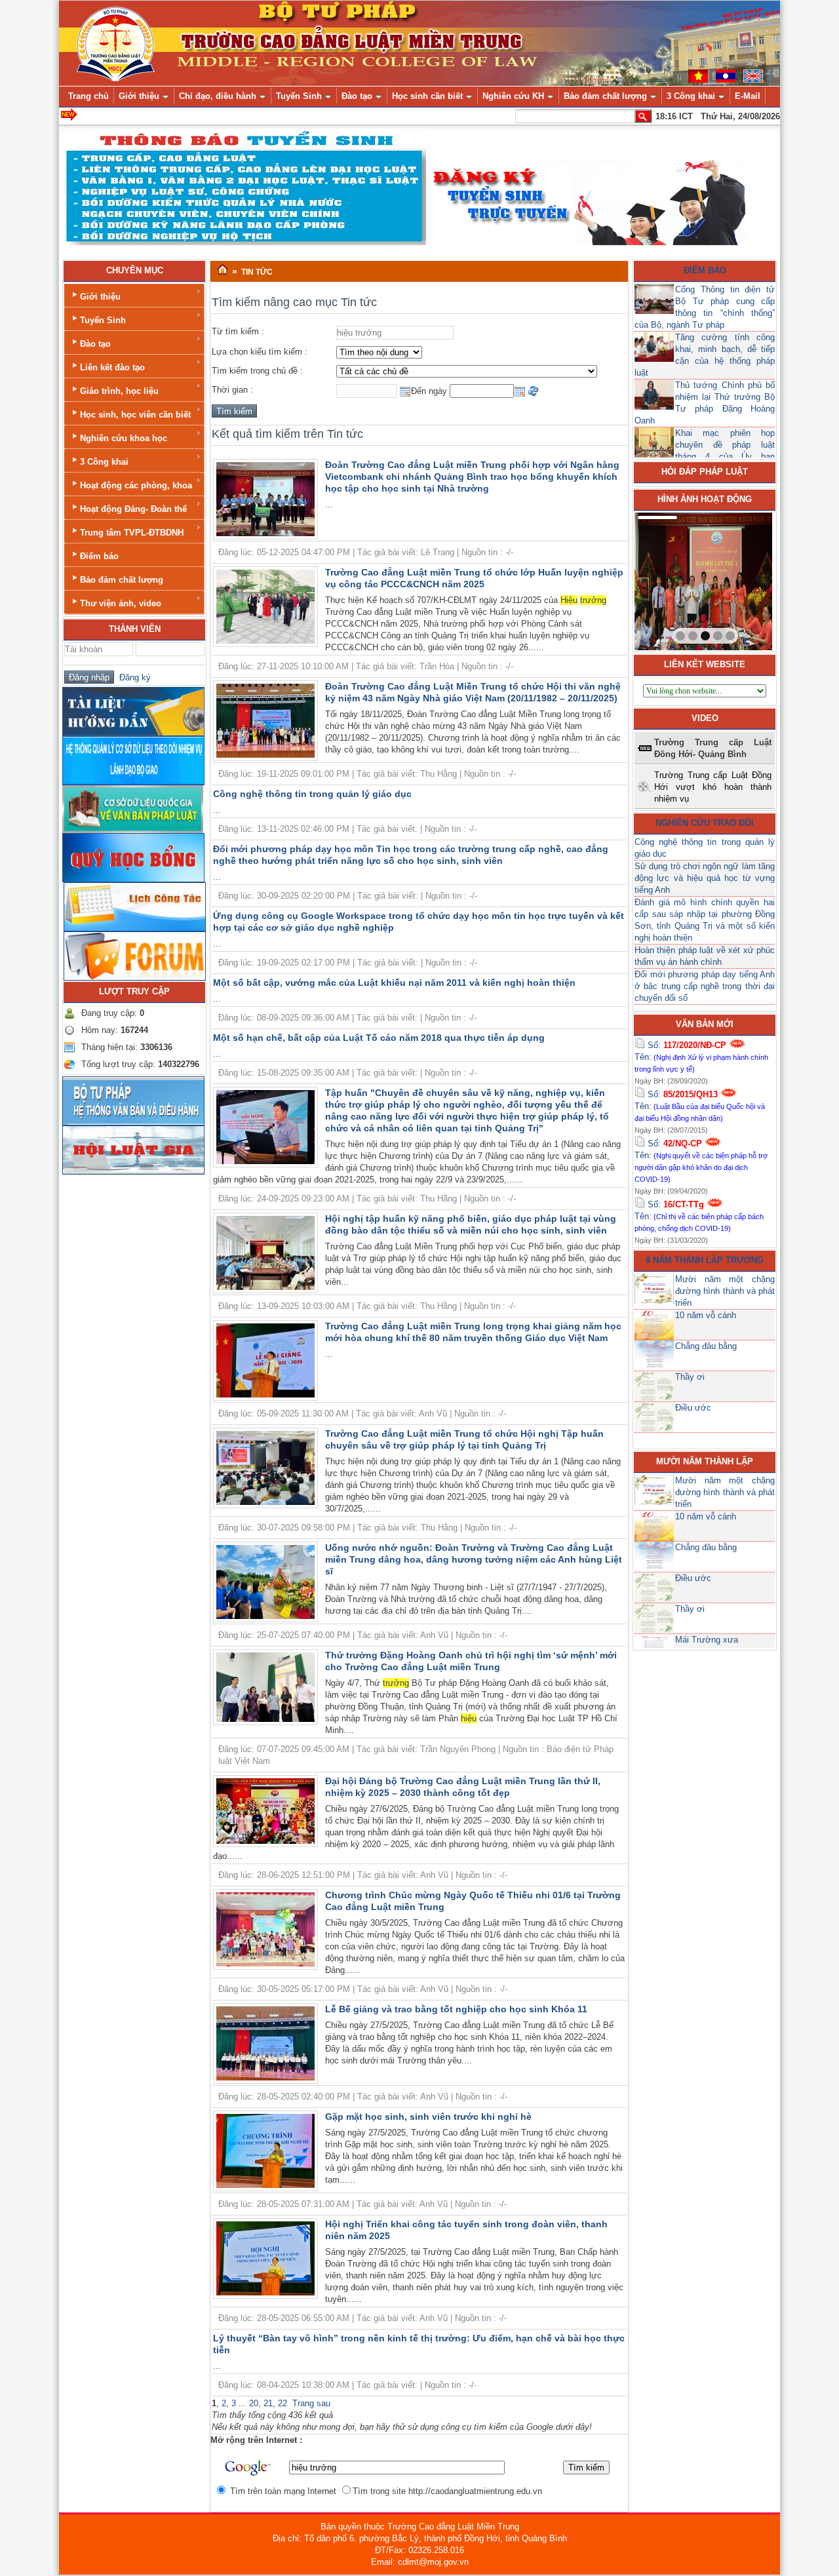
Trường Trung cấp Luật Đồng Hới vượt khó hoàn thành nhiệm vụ (713, 787)
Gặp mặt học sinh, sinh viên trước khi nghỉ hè (428, 2117)
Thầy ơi (690, 1377)
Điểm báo (99, 556)
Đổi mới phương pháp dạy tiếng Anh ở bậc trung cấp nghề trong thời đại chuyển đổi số (705, 986)
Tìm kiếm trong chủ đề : (257, 371)
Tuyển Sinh (103, 320)
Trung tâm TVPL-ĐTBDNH (132, 533)
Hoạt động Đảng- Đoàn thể (133, 509)
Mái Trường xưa (707, 1640)
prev (671, 579)
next (735, 579)
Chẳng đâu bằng (706, 1346)
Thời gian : (232, 390)
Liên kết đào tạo (112, 367)
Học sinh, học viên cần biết (135, 415)
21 (268, 2403)
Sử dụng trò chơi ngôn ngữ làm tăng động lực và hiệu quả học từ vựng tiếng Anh (705, 878)
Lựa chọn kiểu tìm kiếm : (260, 352)
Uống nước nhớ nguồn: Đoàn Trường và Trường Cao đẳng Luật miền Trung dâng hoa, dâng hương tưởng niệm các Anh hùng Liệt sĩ (474, 1559)
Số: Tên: (701, 1057)
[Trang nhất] (223, 270)
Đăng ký (132, 677)
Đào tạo (95, 344)
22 (283, 2403)
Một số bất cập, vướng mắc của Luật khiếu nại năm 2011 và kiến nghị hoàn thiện (394, 983)
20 (254, 2403)
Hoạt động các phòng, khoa (136, 485)
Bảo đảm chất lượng (122, 580)
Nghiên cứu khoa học (124, 438)
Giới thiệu (100, 297)
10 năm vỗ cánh (706, 1315)
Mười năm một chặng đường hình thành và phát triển (725, 1291)
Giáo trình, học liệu (119, 391)
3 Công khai (104, 462)
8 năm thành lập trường (705, 1260)
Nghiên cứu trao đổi (705, 823)
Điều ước (693, 1408)
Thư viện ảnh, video (121, 603)
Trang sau (311, 2403)
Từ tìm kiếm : (238, 331)
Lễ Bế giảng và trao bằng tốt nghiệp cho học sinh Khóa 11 (456, 2009)
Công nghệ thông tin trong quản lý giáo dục (312, 794)
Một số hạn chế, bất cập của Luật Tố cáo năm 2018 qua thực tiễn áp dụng (379, 1038)
